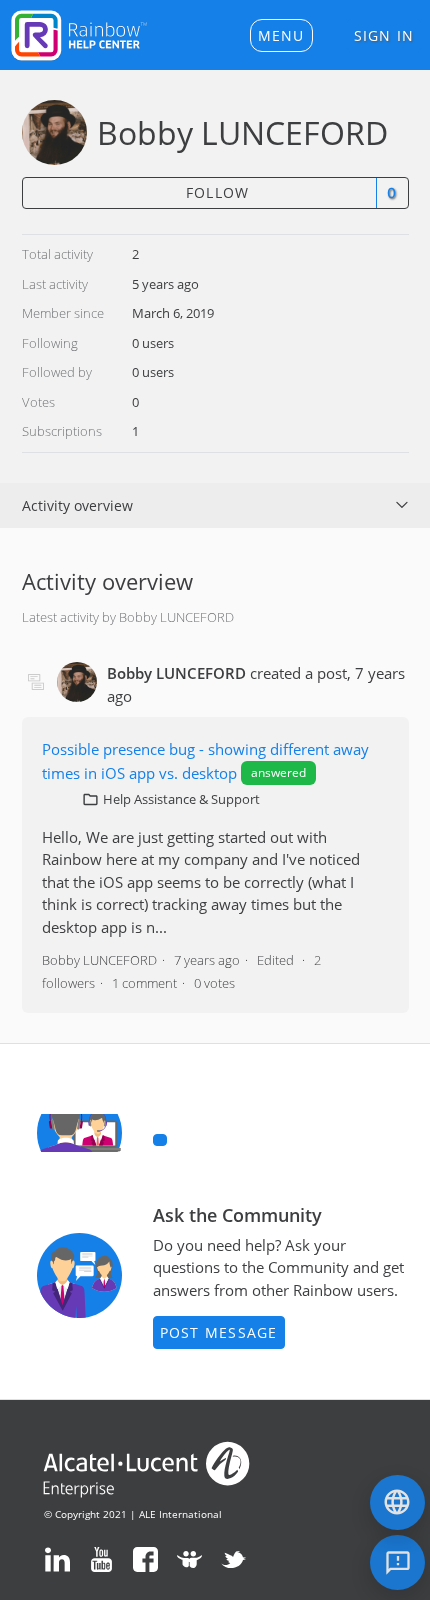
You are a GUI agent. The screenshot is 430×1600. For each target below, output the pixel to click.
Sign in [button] (384, 35)
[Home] (79, 33)
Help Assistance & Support (181, 799)
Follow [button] (218, 192)
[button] (281, 35)
